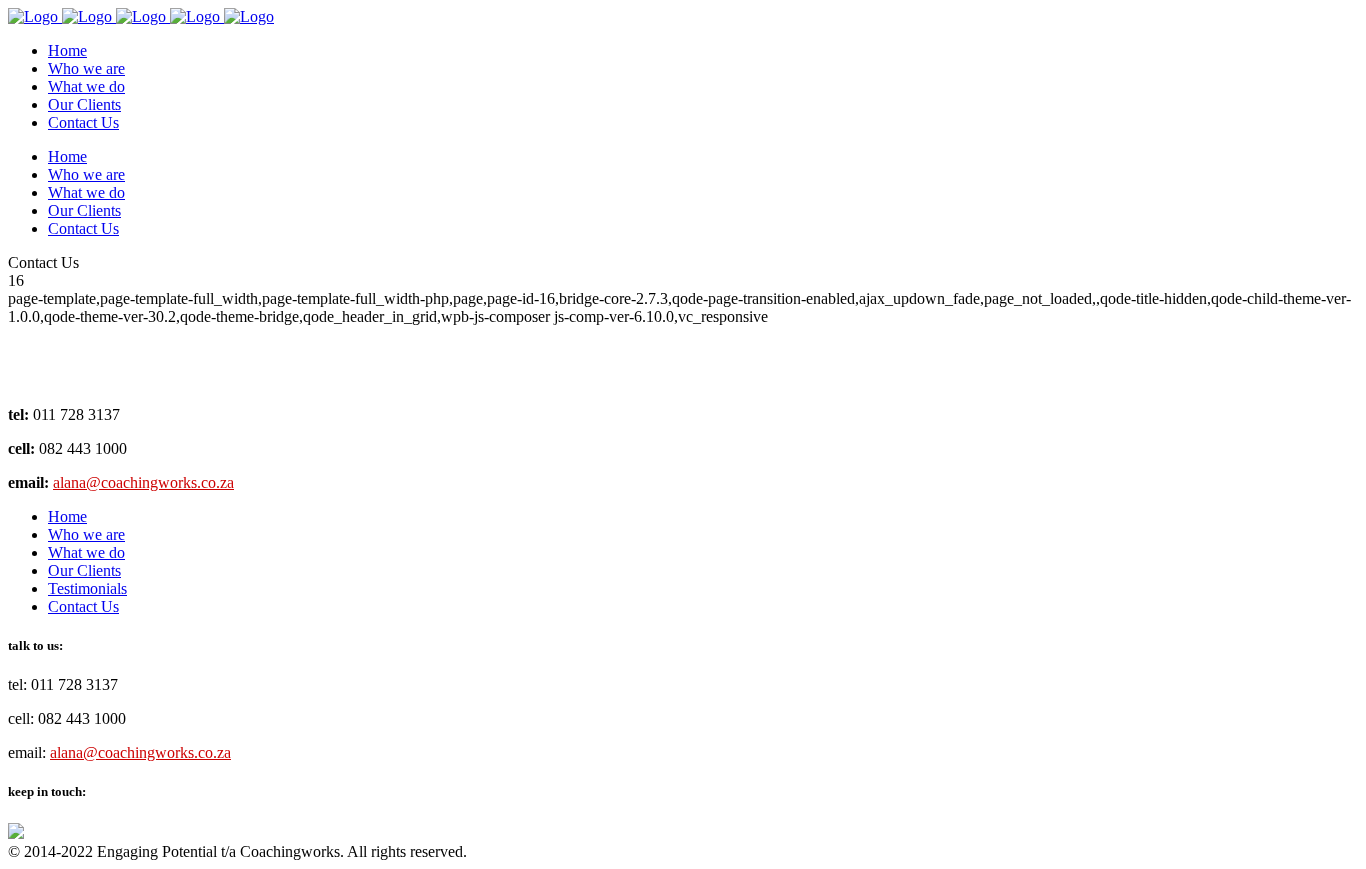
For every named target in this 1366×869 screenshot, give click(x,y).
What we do (86, 552)
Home (67, 516)
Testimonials (87, 588)
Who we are (86, 534)
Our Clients (84, 570)
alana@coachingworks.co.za (143, 482)
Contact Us (83, 606)
